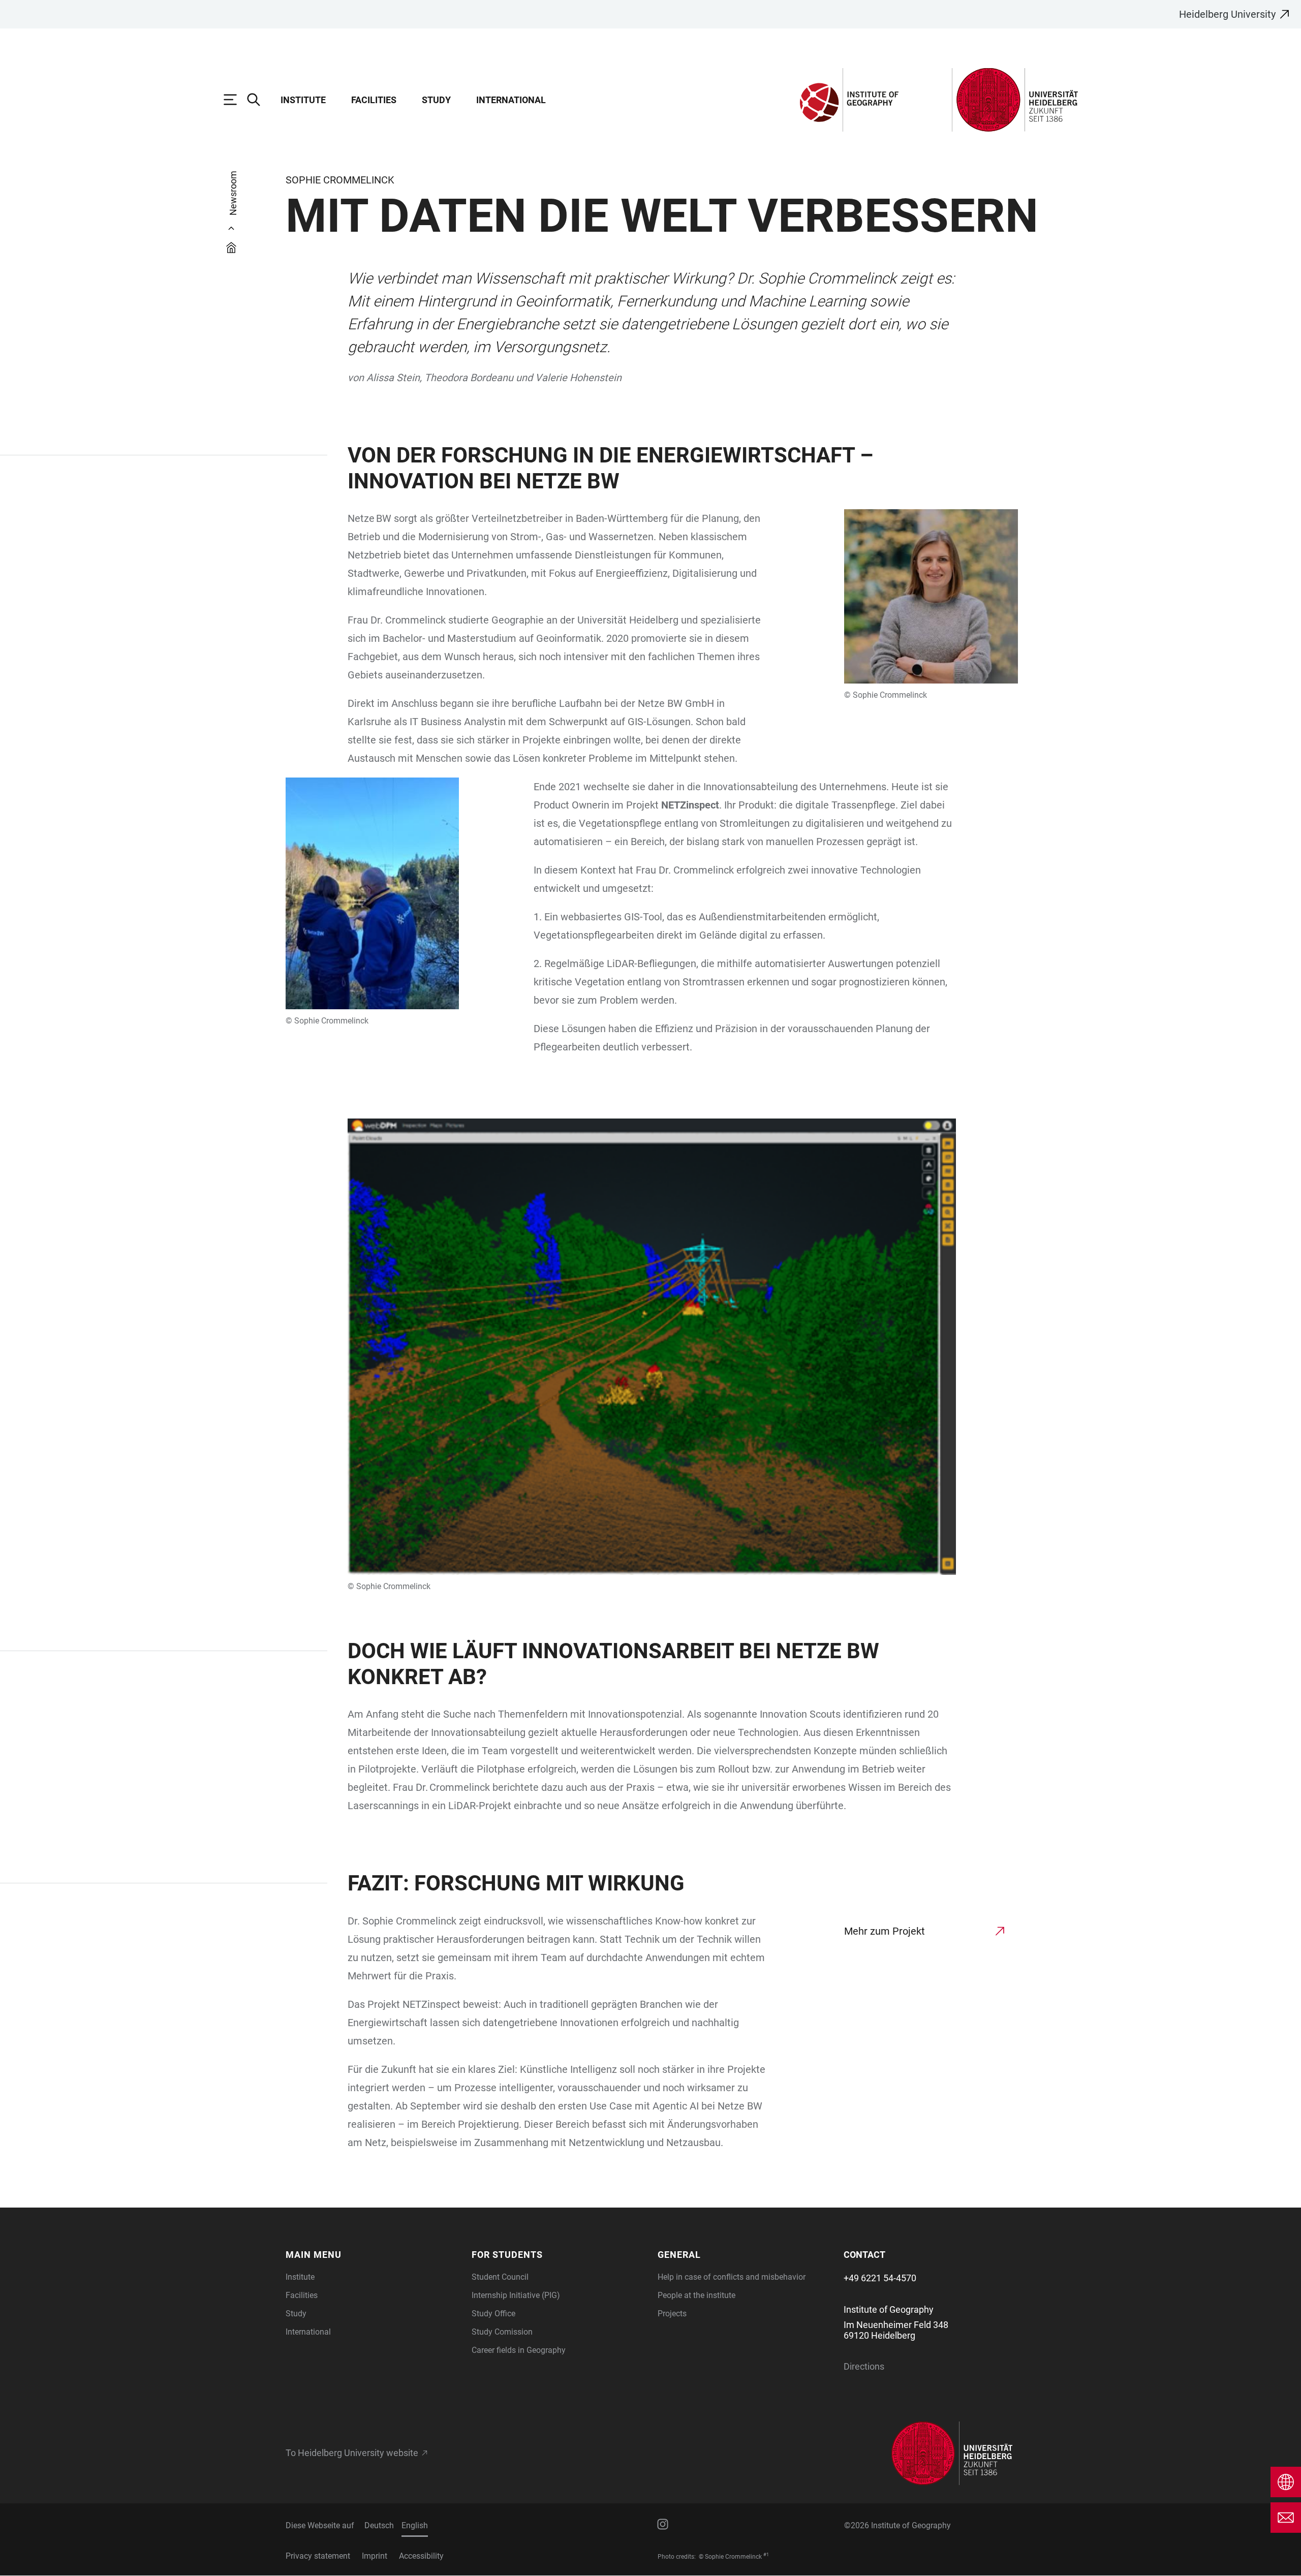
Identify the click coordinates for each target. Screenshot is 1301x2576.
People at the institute (696, 2295)
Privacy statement (318, 2556)
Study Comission (502, 2332)
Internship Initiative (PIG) (516, 2295)
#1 (766, 2555)
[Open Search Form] (259, 100)
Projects (672, 2314)
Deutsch (379, 2525)
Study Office (493, 2314)
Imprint (375, 2556)
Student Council (500, 2277)
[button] (373, 2255)
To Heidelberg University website (352, 2453)
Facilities (374, 100)
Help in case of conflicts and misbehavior (732, 2277)
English (415, 2525)
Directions (864, 2366)
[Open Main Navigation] (235, 100)
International (511, 100)
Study (436, 100)
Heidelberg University (1227, 14)
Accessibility (421, 2556)
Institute (303, 100)
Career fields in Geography (519, 2350)
